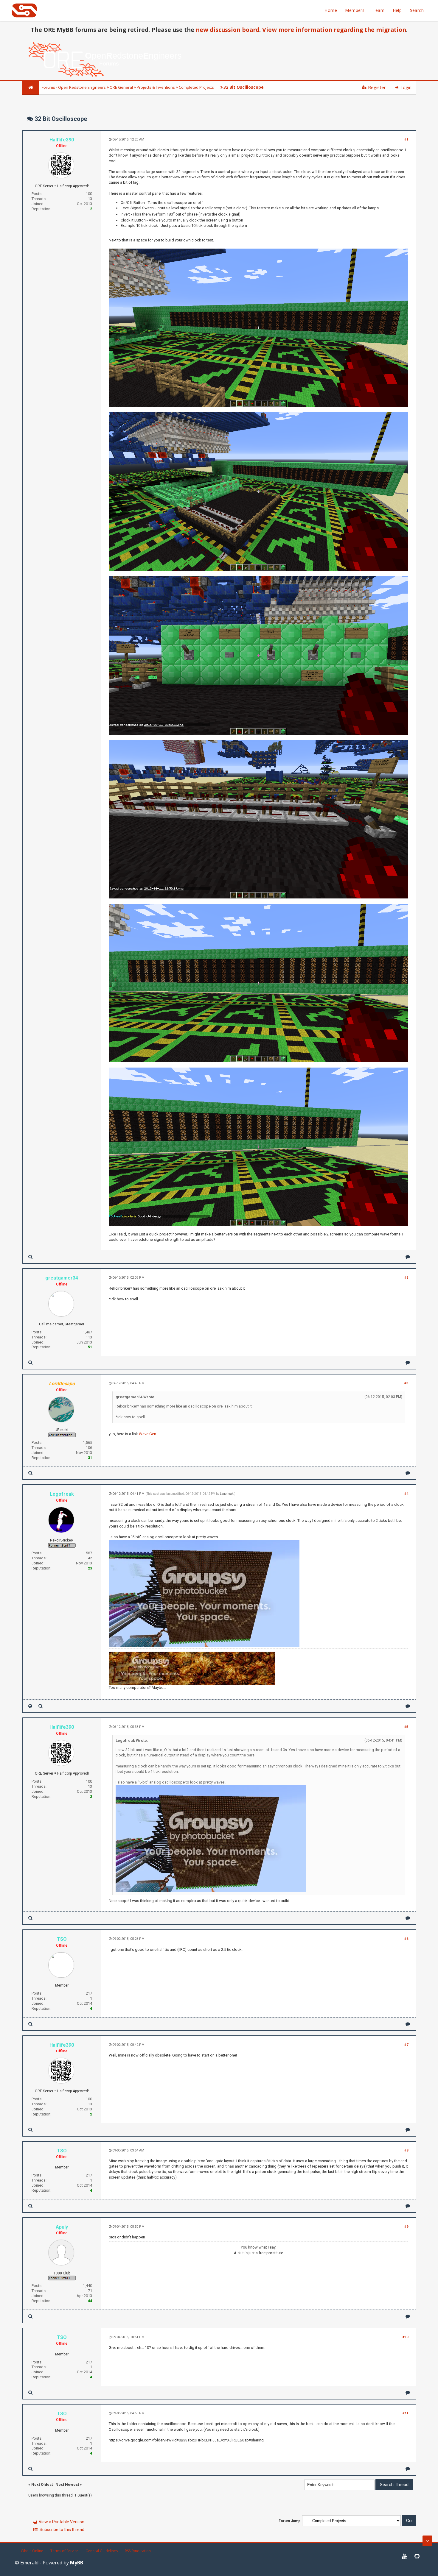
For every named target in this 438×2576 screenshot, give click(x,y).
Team (379, 10)
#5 (406, 1727)
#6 (406, 1939)
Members (355, 10)
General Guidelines (102, 2551)
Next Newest (67, 2484)
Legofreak (227, 1494)
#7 (406, 2045)
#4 (406, 1494)
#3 (406, 1383)
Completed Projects (196, 87)
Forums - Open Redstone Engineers (74, 87)
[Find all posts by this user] (30, 1257)
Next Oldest (42, 2484)
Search (417, 10)
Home (331, 10)
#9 (406, 2227)
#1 (406, 139)
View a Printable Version (62, 2522)
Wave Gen (147, 1434)
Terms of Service (64, 2551)
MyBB (77, 2563)
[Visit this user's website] (30, 1706)
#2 (406, 1278)
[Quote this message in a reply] (408, 1257)
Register (376, 87)
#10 (405, 2337)
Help (397, 10)
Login (405, 87)
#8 (406, 2150)
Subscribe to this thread (62, 2530)
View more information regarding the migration (334, 30)
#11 (405, 2413)
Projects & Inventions (156, 87)
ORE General (121, 87)
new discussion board (227, 30)
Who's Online (32, 2551)
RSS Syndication (138, 2551)
